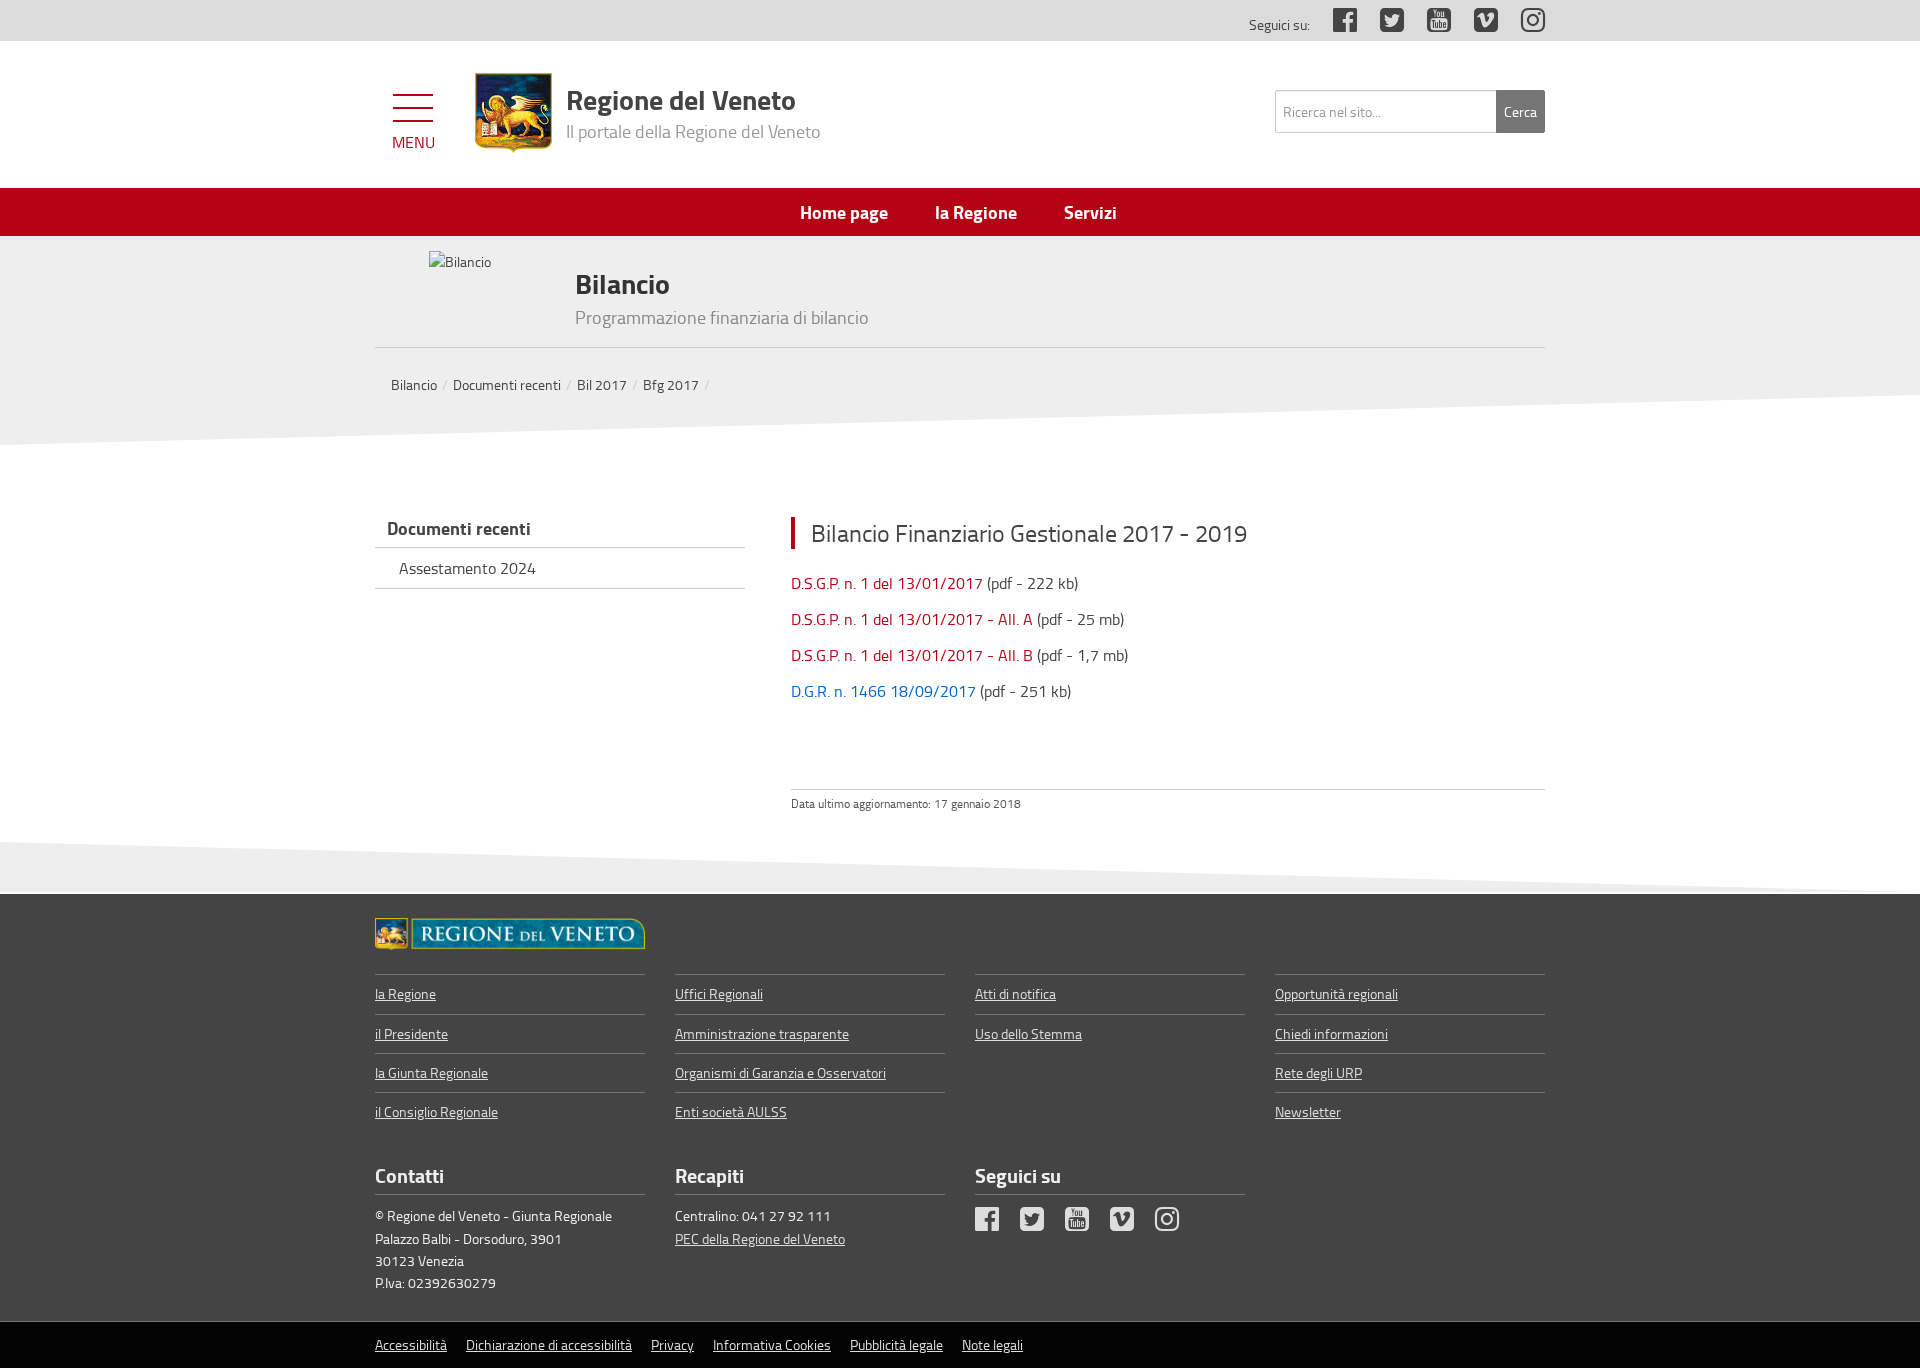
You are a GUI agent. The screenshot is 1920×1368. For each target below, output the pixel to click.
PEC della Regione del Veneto (760, 1238)
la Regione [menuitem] (976, 212)
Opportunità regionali (1336, 993)
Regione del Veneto (693, 111)
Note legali (992, 1344)
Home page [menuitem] (844, 212)
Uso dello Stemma (1028, 1033)
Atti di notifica (1015, 993)
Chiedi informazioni (1331, 1033)
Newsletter (1308, 1111)
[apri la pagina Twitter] (1382, 24)
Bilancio (414, 384)
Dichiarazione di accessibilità (549, 1344)
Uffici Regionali (719, 993)
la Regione (405, 993)
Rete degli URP (1318, 1072)
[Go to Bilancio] (510, 934)
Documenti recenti (507, 384)
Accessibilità (411, 1344)
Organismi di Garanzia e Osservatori (780, 1072)
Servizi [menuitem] (1090, 212)
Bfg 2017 (671, 384)
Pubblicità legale (896, 1344)
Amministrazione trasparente (762, 1033)
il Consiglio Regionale (436, 1111)
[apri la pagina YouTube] (1429, 24)
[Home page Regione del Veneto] (513, 113)
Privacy (672, 1344)
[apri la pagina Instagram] (1523, 24)
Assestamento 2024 (467, 568)
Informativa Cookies (772, 1344)
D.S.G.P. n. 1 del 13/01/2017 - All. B (912, 655)
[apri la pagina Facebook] (1335, 24)
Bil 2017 (602, 384)
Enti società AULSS (731, 1111)
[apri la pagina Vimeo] (1476, 24)
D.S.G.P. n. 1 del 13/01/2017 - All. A (912, 619)
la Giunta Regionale (431, 1072)
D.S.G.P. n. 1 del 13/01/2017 (887, 583)
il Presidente (411, 1033)
